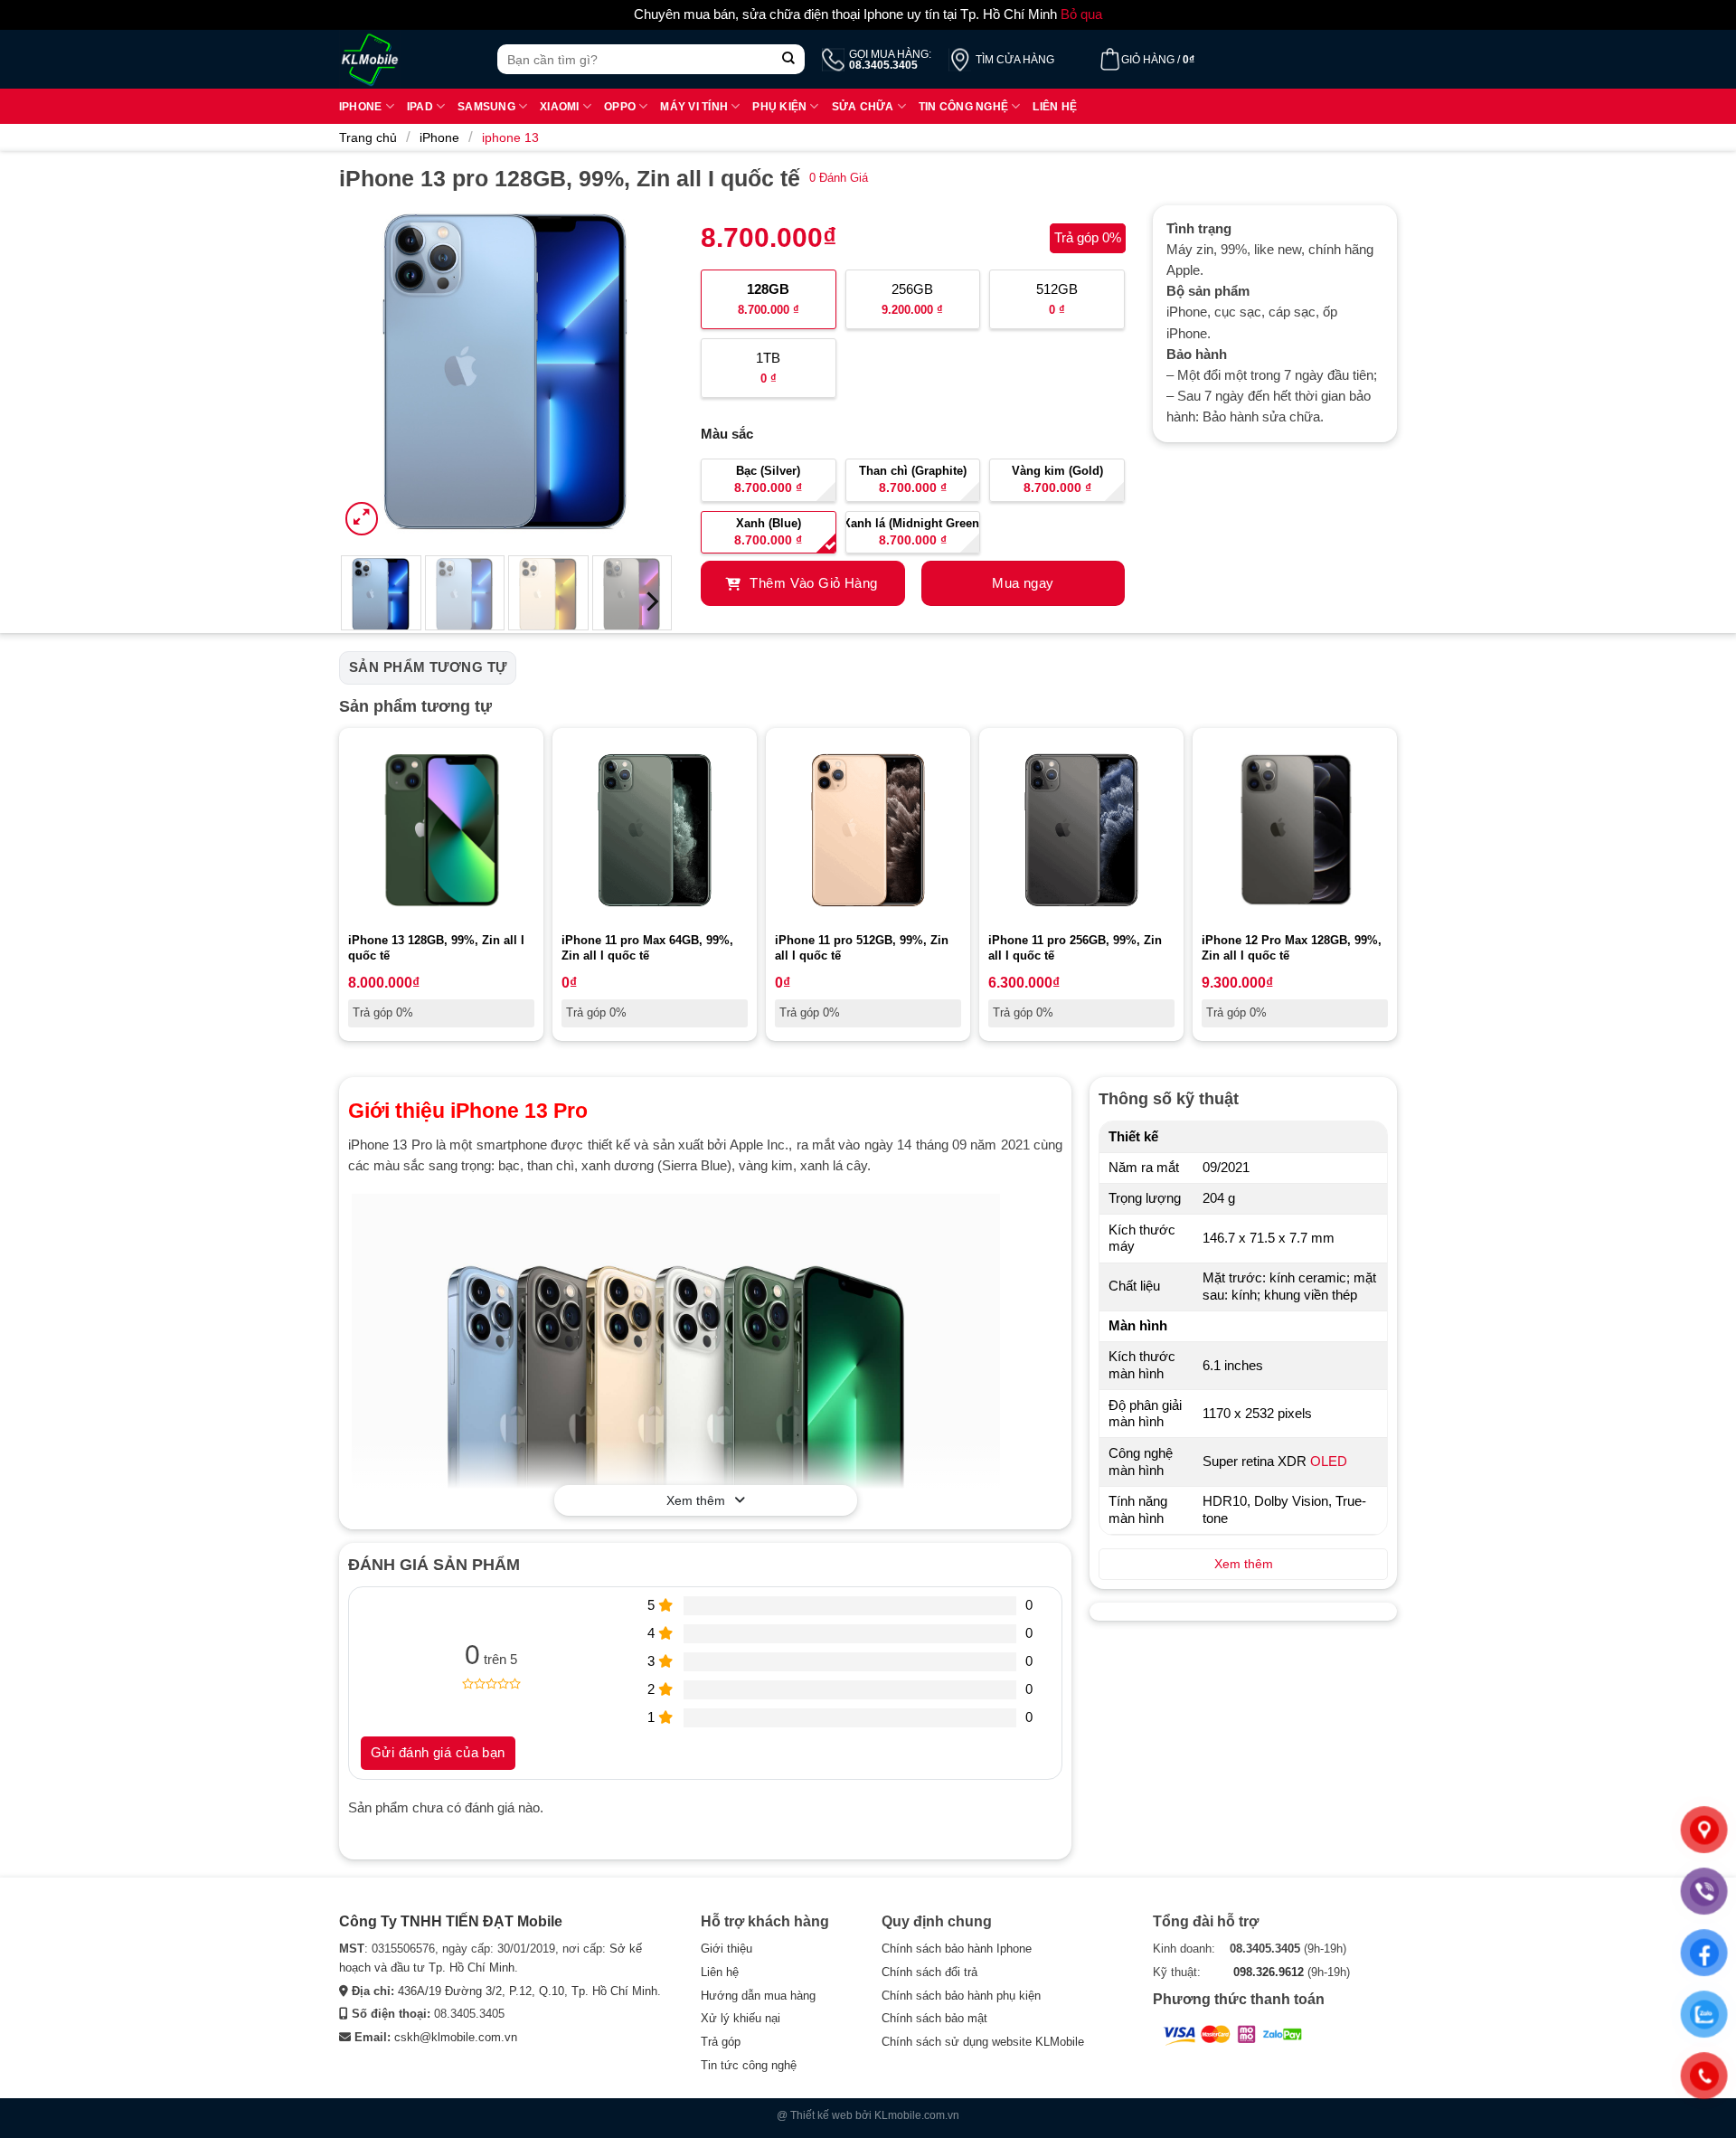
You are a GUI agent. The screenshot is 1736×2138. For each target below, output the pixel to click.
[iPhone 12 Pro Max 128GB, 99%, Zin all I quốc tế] (1295, 830)
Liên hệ (1055, 106)
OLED (1329, 1462)
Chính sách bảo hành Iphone (957, 1949)
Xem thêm (696, 1500)
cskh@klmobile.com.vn (456, 2037)
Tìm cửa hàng (1015, 60)
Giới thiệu (726, 1949)
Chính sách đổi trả (929, 1972)
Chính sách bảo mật (934, 2018)
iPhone (439, 137)
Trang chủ (368, 137)
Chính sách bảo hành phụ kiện (961, 1996)
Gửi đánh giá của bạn (438, 1753)
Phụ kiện (779, 106)
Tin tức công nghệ (749, 2065)
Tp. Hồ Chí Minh (614, 1991)
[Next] (644, 373)
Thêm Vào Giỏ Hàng (812, 583)
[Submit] (789, 59)
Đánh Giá (839, 178)
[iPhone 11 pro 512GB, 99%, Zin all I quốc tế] (868, 830)
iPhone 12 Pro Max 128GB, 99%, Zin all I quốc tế (1292, 948)
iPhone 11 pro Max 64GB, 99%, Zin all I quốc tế (647, 948)
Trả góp (721, 2042)
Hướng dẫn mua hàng (758, 1996)
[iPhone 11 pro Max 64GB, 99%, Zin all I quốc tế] (655, 830)
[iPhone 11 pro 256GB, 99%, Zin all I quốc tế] (1081, 830)
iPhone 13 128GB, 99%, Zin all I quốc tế (436, 948)
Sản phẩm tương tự (428, 667)
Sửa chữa (863, 106)
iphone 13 (510, 137)
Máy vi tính (694, 106)
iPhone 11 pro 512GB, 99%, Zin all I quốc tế (862, 948)
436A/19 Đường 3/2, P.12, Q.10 (481, 1991)
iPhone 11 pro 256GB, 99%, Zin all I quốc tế (1075, 948)
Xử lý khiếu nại (741, 2018)
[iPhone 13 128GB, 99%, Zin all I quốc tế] (441, 830)
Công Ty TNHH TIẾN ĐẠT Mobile (451, 1921)
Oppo (620, 106)
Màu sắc (727, 434)
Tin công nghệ (963, 106)
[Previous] (369, 373)
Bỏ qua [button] (1081, 14)
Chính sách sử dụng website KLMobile (983, 2042)
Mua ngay (1023, 583)
